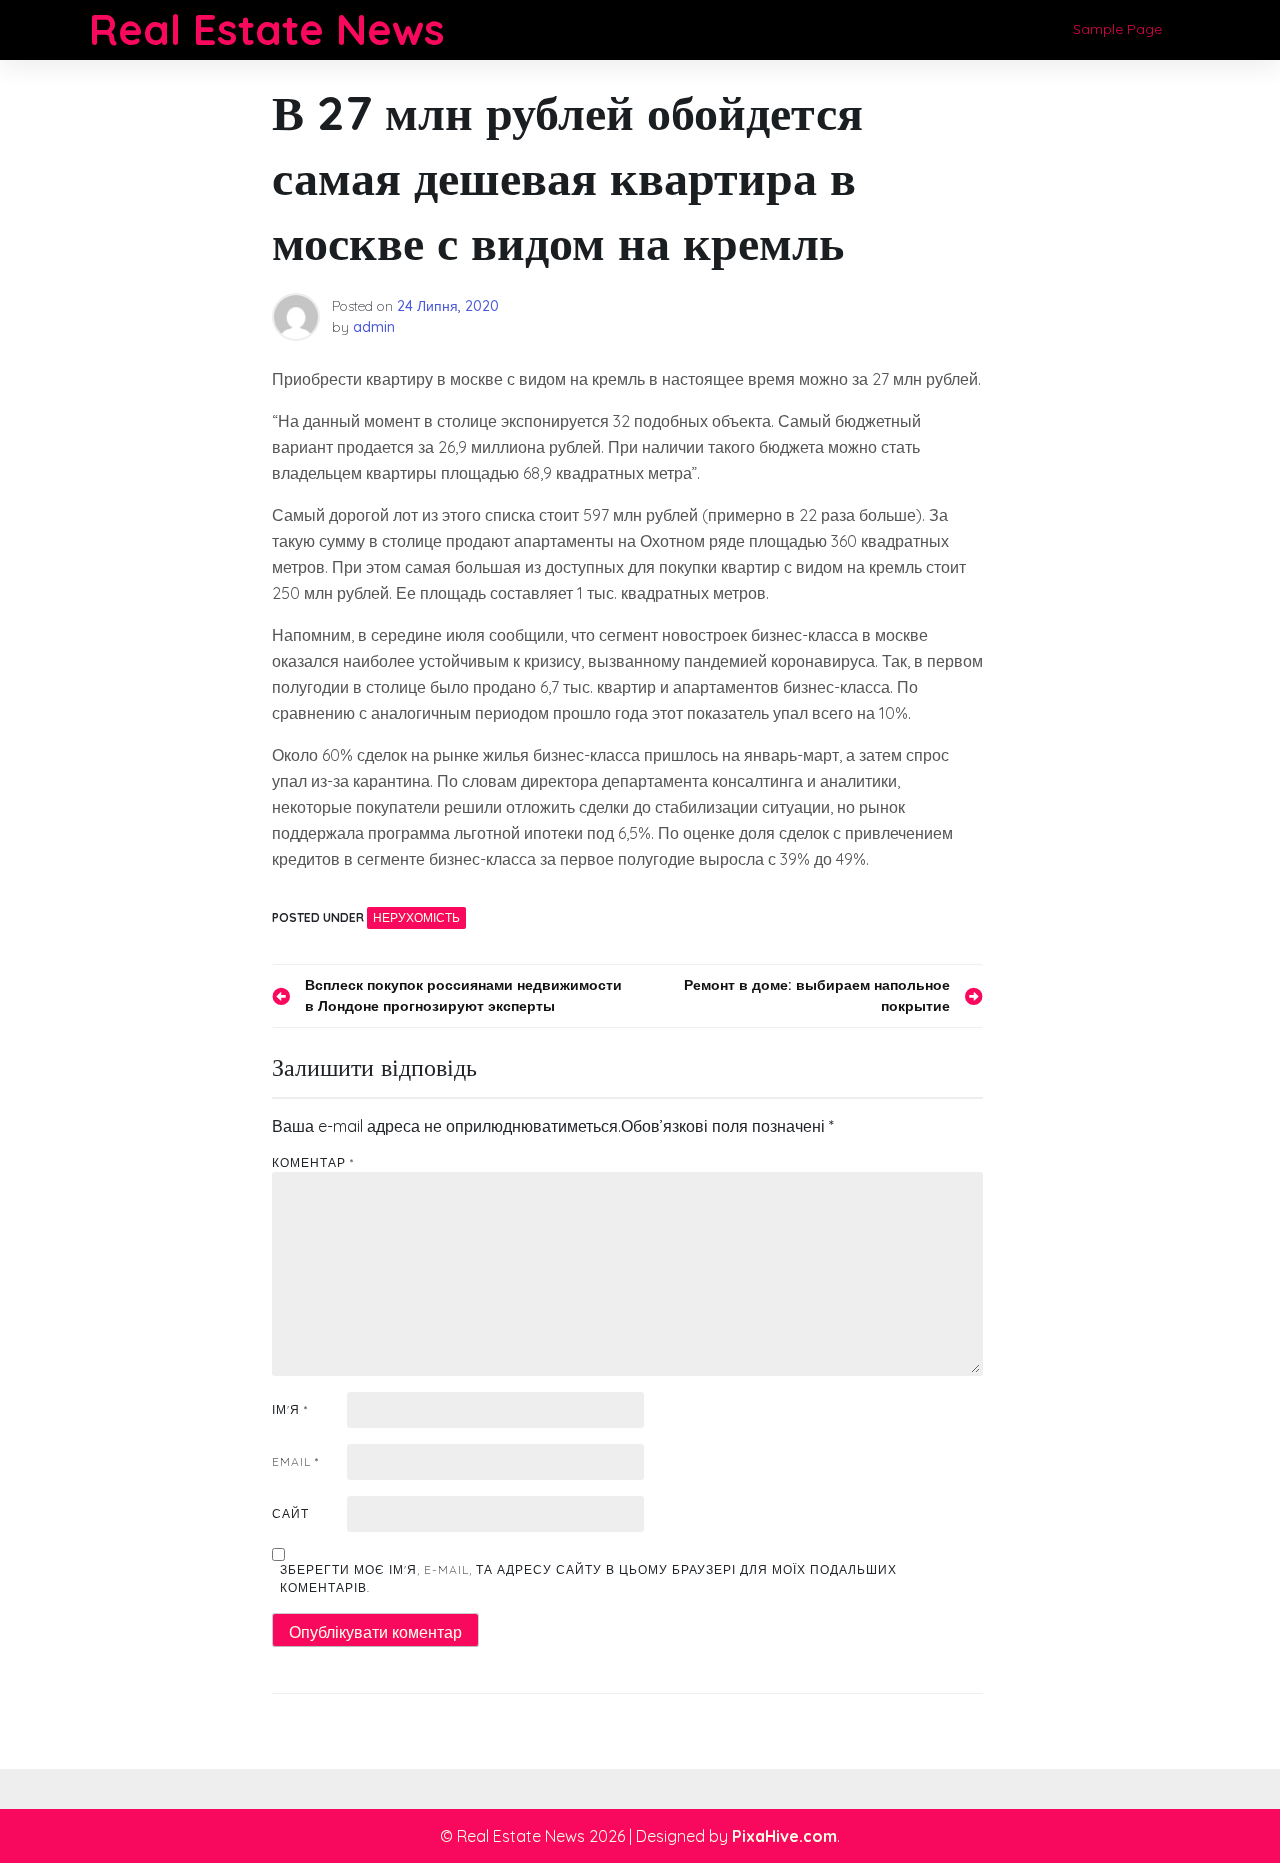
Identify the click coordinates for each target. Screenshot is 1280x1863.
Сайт (290, 1513)
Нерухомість (416, 917)
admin (374, 327)
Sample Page (1117, 29)
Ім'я (290, 1409)
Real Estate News (267, 29)
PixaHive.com (784, 1836)
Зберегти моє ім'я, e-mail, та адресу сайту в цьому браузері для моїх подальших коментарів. (588, 1578)
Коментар (313, 1162)
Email (295, 1461)
